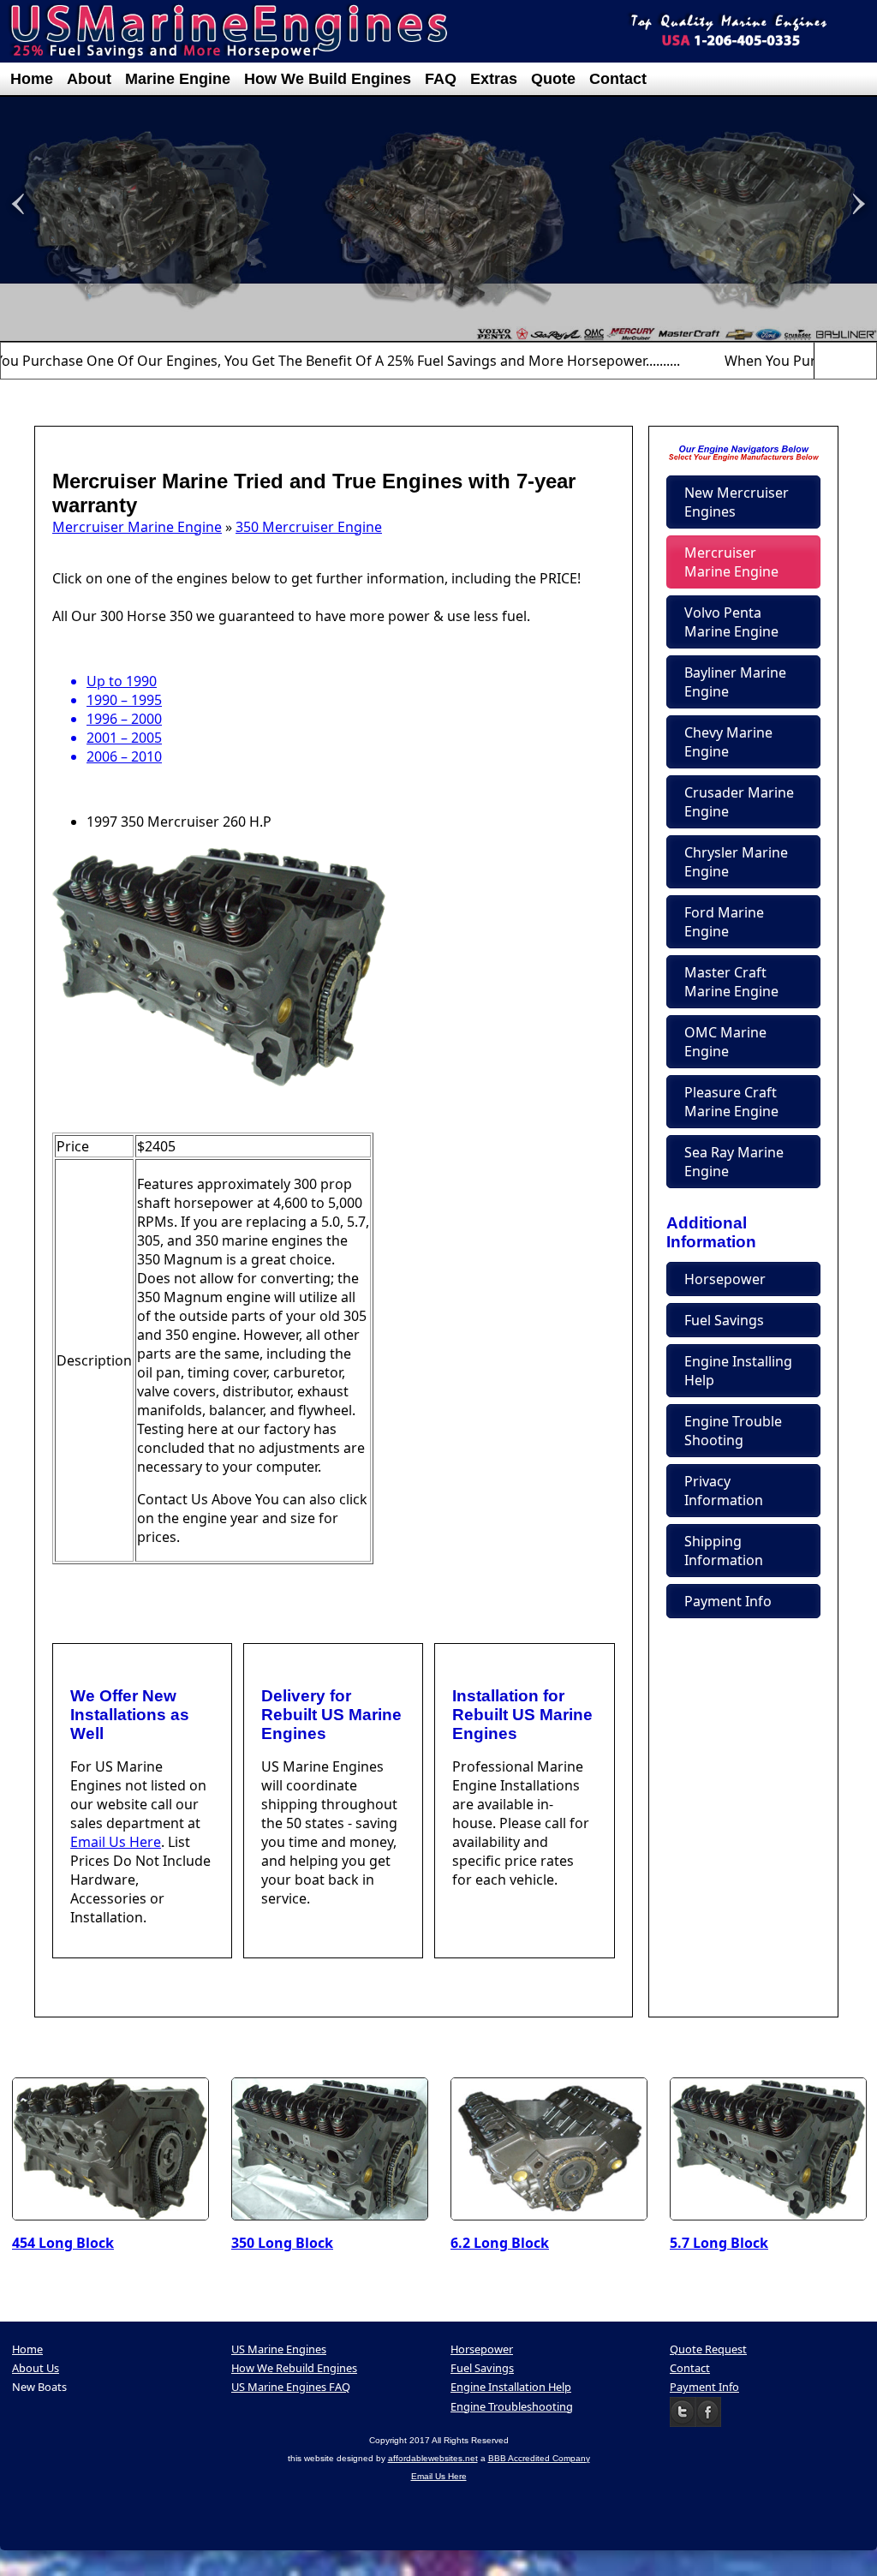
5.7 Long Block (719, 2243)
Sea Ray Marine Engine (734, 1162)
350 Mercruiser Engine (309, 527)
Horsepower (725, 1279)
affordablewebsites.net (433, 2458)
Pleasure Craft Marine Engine (731, 1102)
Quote (553, 79)
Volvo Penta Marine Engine (731, 622)
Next (866, 360)
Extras (494, 79)
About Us (36, 2368)
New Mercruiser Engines (737, 502)
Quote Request (708, 2349)
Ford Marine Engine (724, 922)
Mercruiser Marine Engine (137, 527)
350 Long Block (282, 2243)
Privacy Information (724, 1491)
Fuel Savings (724, 1320)
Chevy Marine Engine (728, 742)
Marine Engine (178, 79)
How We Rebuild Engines (294, 2368)
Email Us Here (116, 1842)
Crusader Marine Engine (739, 802)
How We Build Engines (328, 79)
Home (32, 79)
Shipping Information (724, 1551)
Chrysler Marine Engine (736, 862)
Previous (825, 360)
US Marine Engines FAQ (291, 2387)
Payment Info (728, 1601)
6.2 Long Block (500, 2243)
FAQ (441, 79)
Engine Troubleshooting (512, 2406)
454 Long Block (63, 2243)
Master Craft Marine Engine (731, 982)
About (89, 79)
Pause (845, 360)
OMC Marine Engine (725, 1042)
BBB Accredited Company (539, 2458)
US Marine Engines (279, 2349)
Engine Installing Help (738, 1371)
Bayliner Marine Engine (735, 682)
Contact (618, 79)
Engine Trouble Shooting (733, 1431)
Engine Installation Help (511, 2387)
